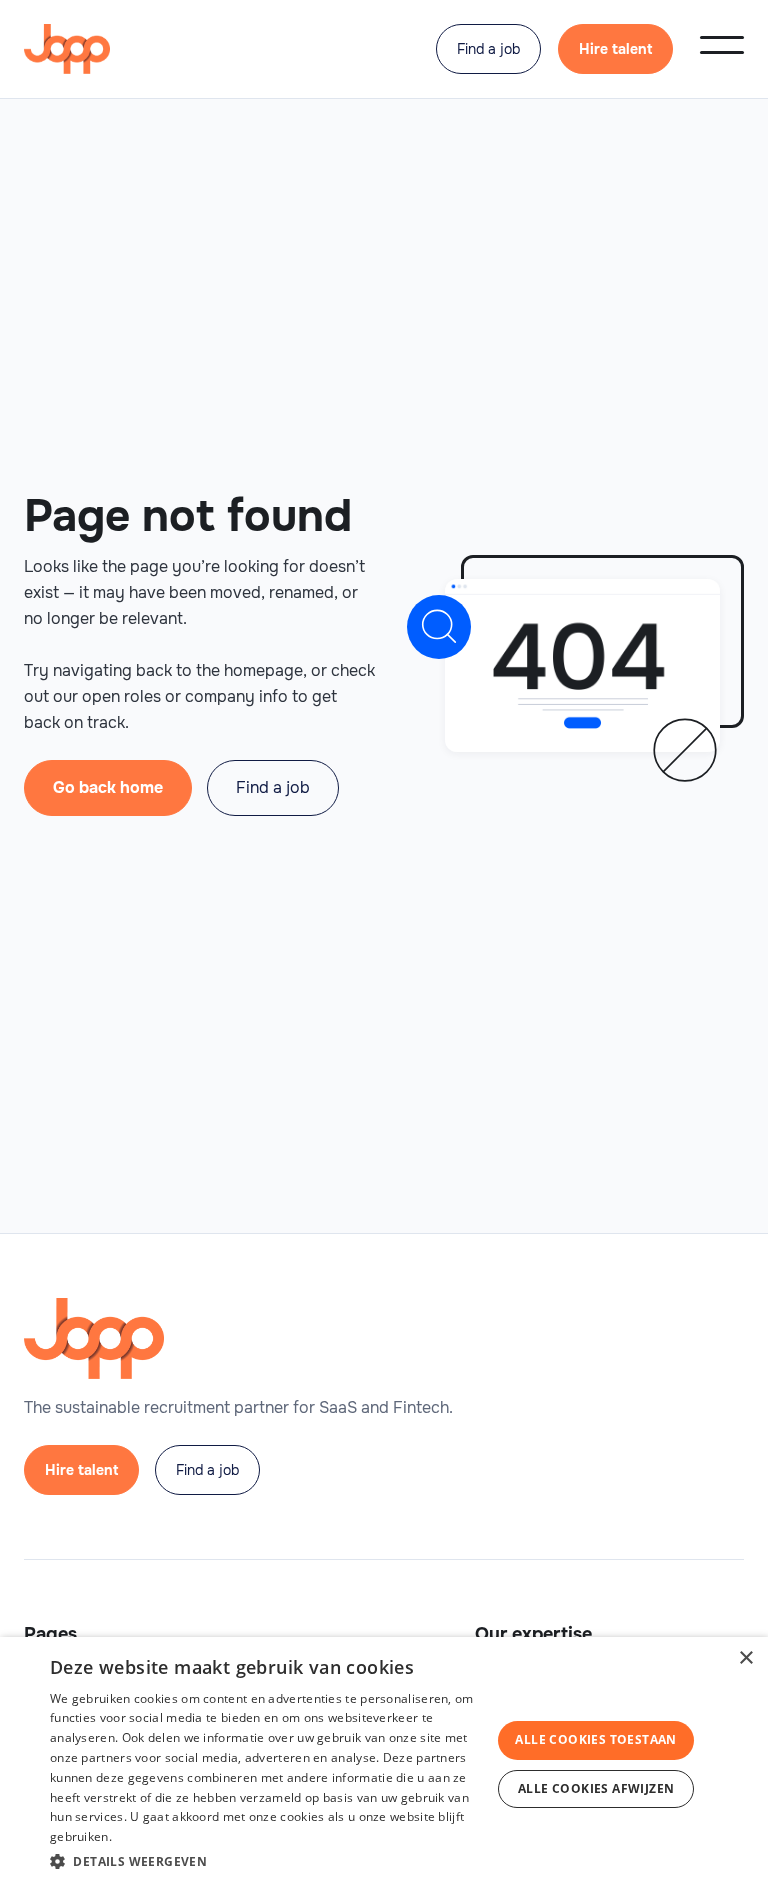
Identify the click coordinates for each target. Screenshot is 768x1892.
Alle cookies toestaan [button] (595, 1739)
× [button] (745, 1658)
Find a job (488, 49)
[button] (722, 45)
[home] (67, 49)
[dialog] (384, 1764)
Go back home (108, 787)
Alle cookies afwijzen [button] (596, 1788)
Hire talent (615, 49)
